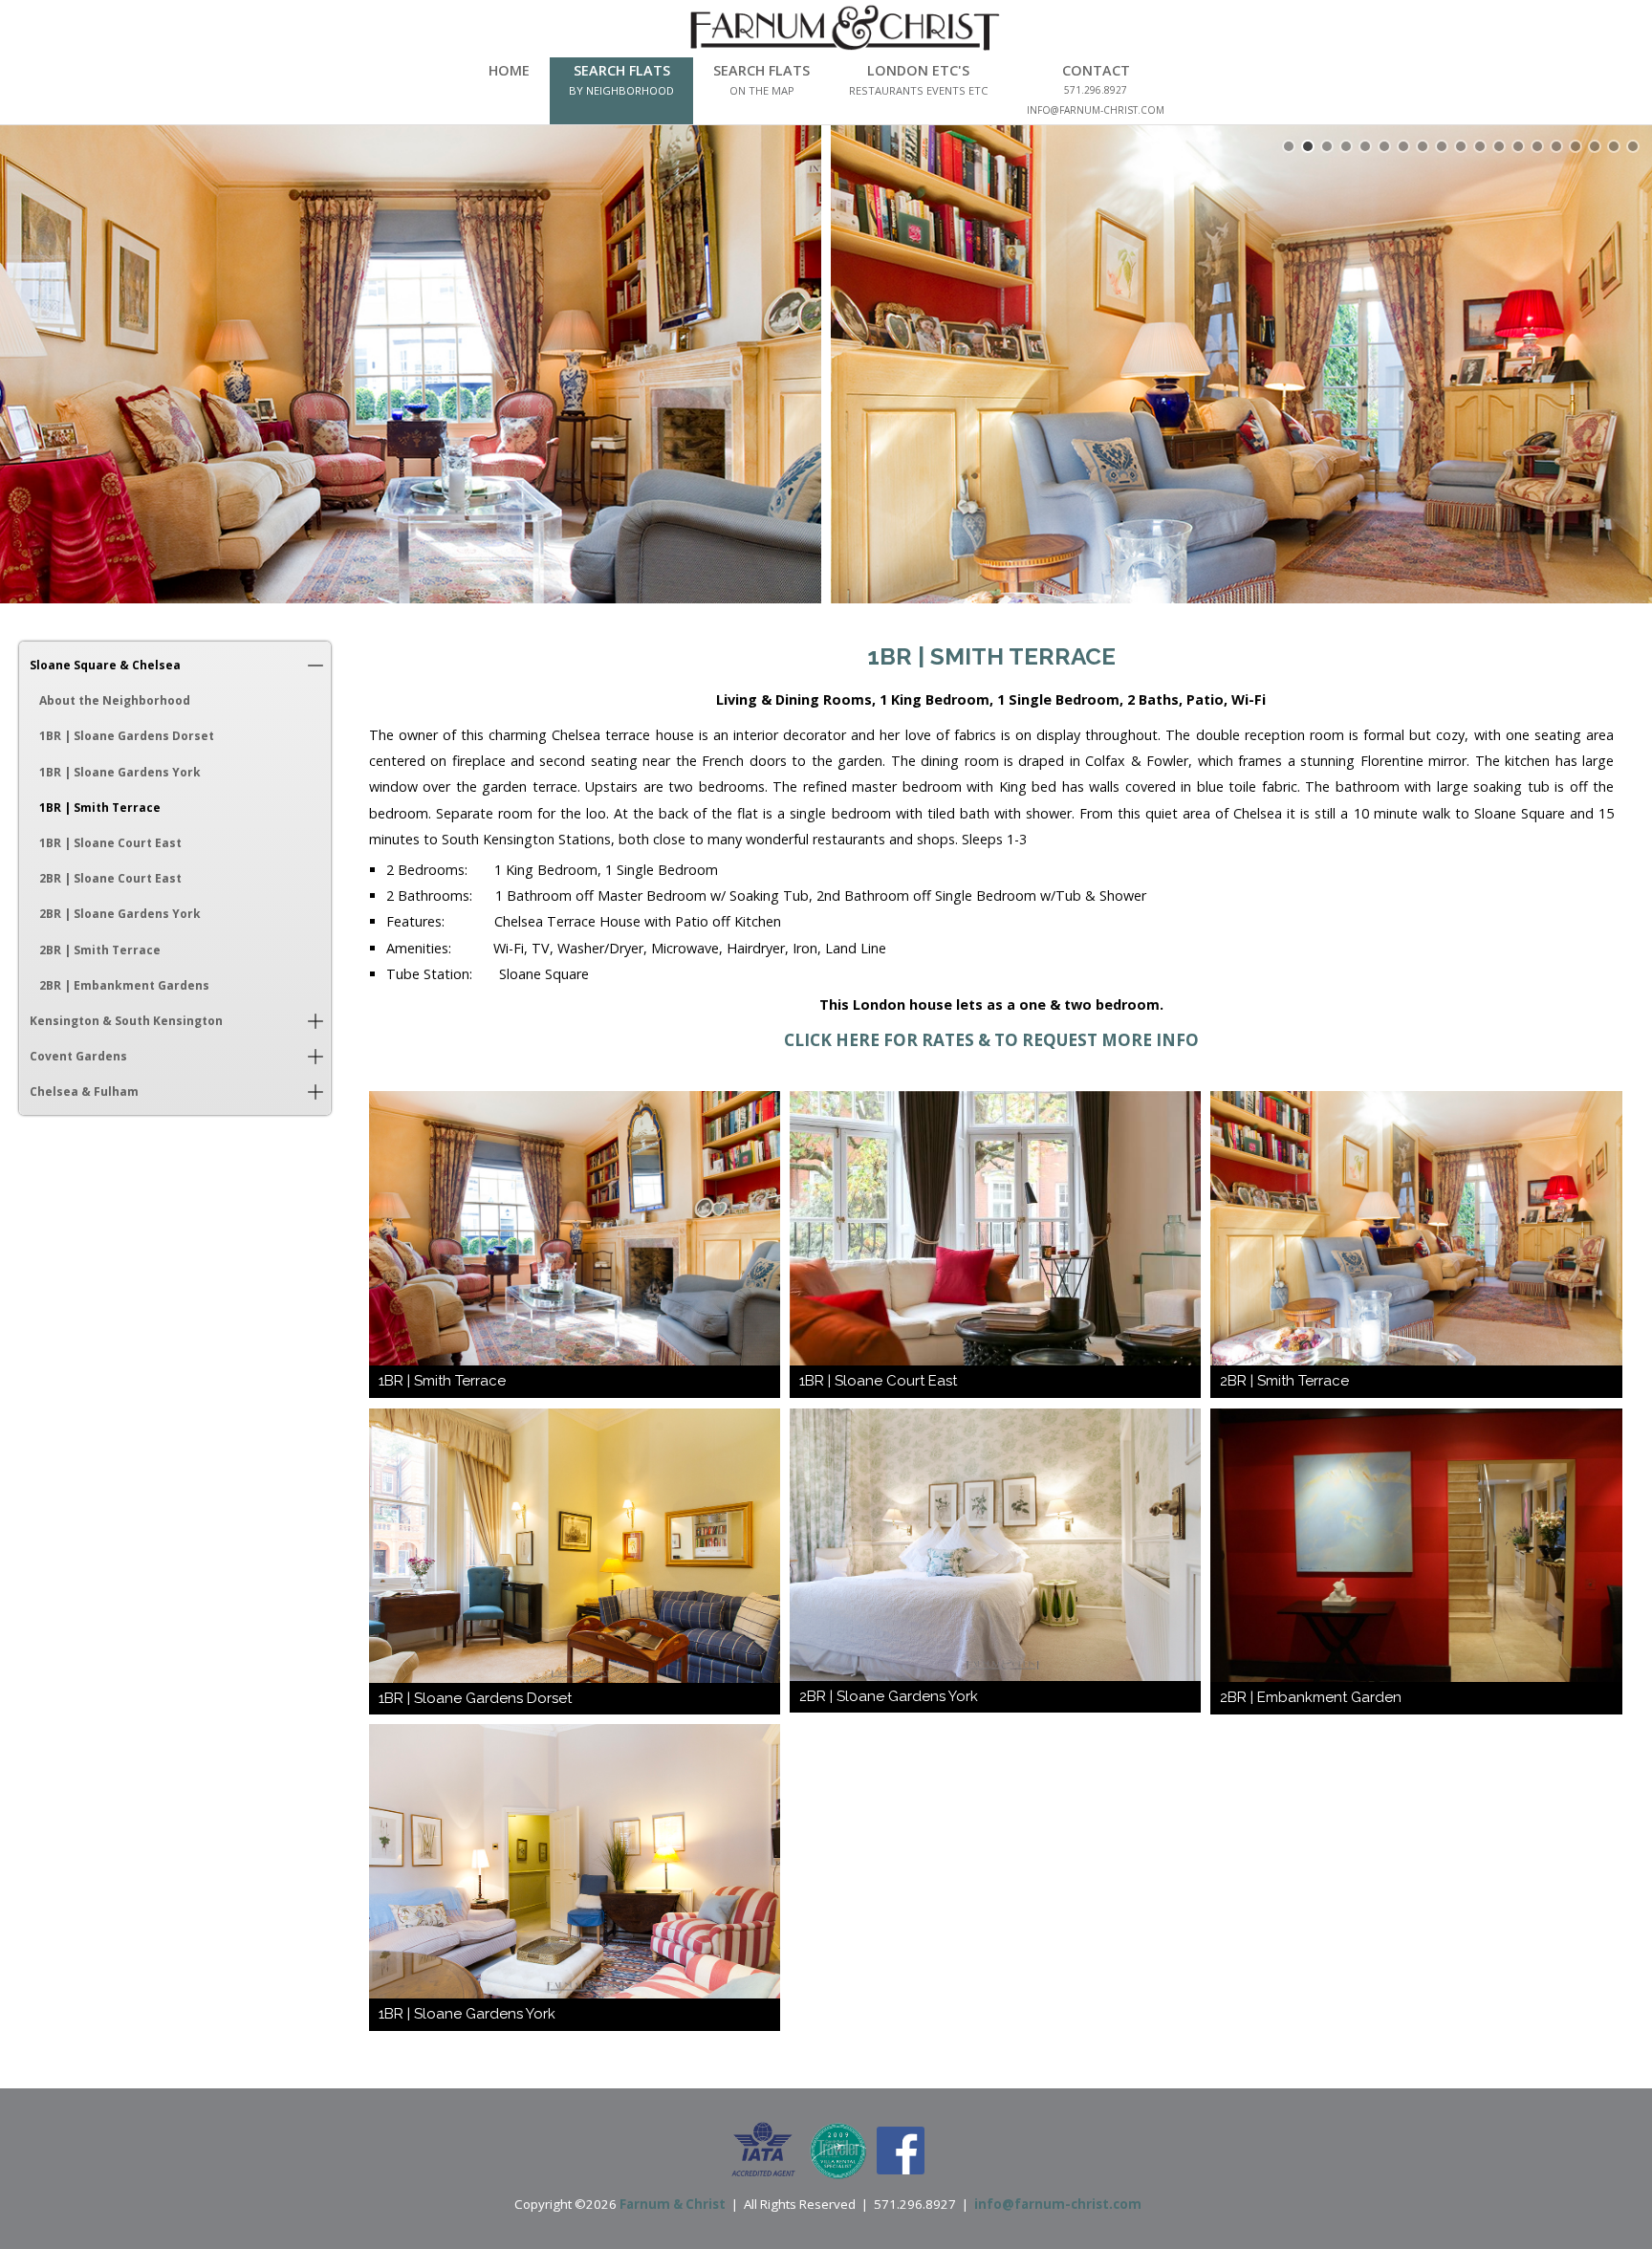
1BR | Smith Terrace (100, 808)
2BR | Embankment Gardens (124, 985)
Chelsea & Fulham (84, 1092)
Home (509, 70)
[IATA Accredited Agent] (763, 2150)
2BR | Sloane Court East (110, 878)
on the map (762, 90)
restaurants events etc (918, 90)
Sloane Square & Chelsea (105, 665)
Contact (1096, 70)
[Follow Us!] (901, 2150)
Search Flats (622, 70)
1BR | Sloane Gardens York (120, 772)
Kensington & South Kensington (126, 1021)
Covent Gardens (78, 1056)
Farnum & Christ (673, 2204)
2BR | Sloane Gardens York (120, 914)
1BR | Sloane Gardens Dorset (127, 736)
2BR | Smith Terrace (100, 950)
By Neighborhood (621, 90)
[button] (315, 665)
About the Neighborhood (115, 700)
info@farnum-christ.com (1058, 2204)
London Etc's (918, 70)
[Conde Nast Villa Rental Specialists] (838, 2150)
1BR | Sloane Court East (110, 843)
